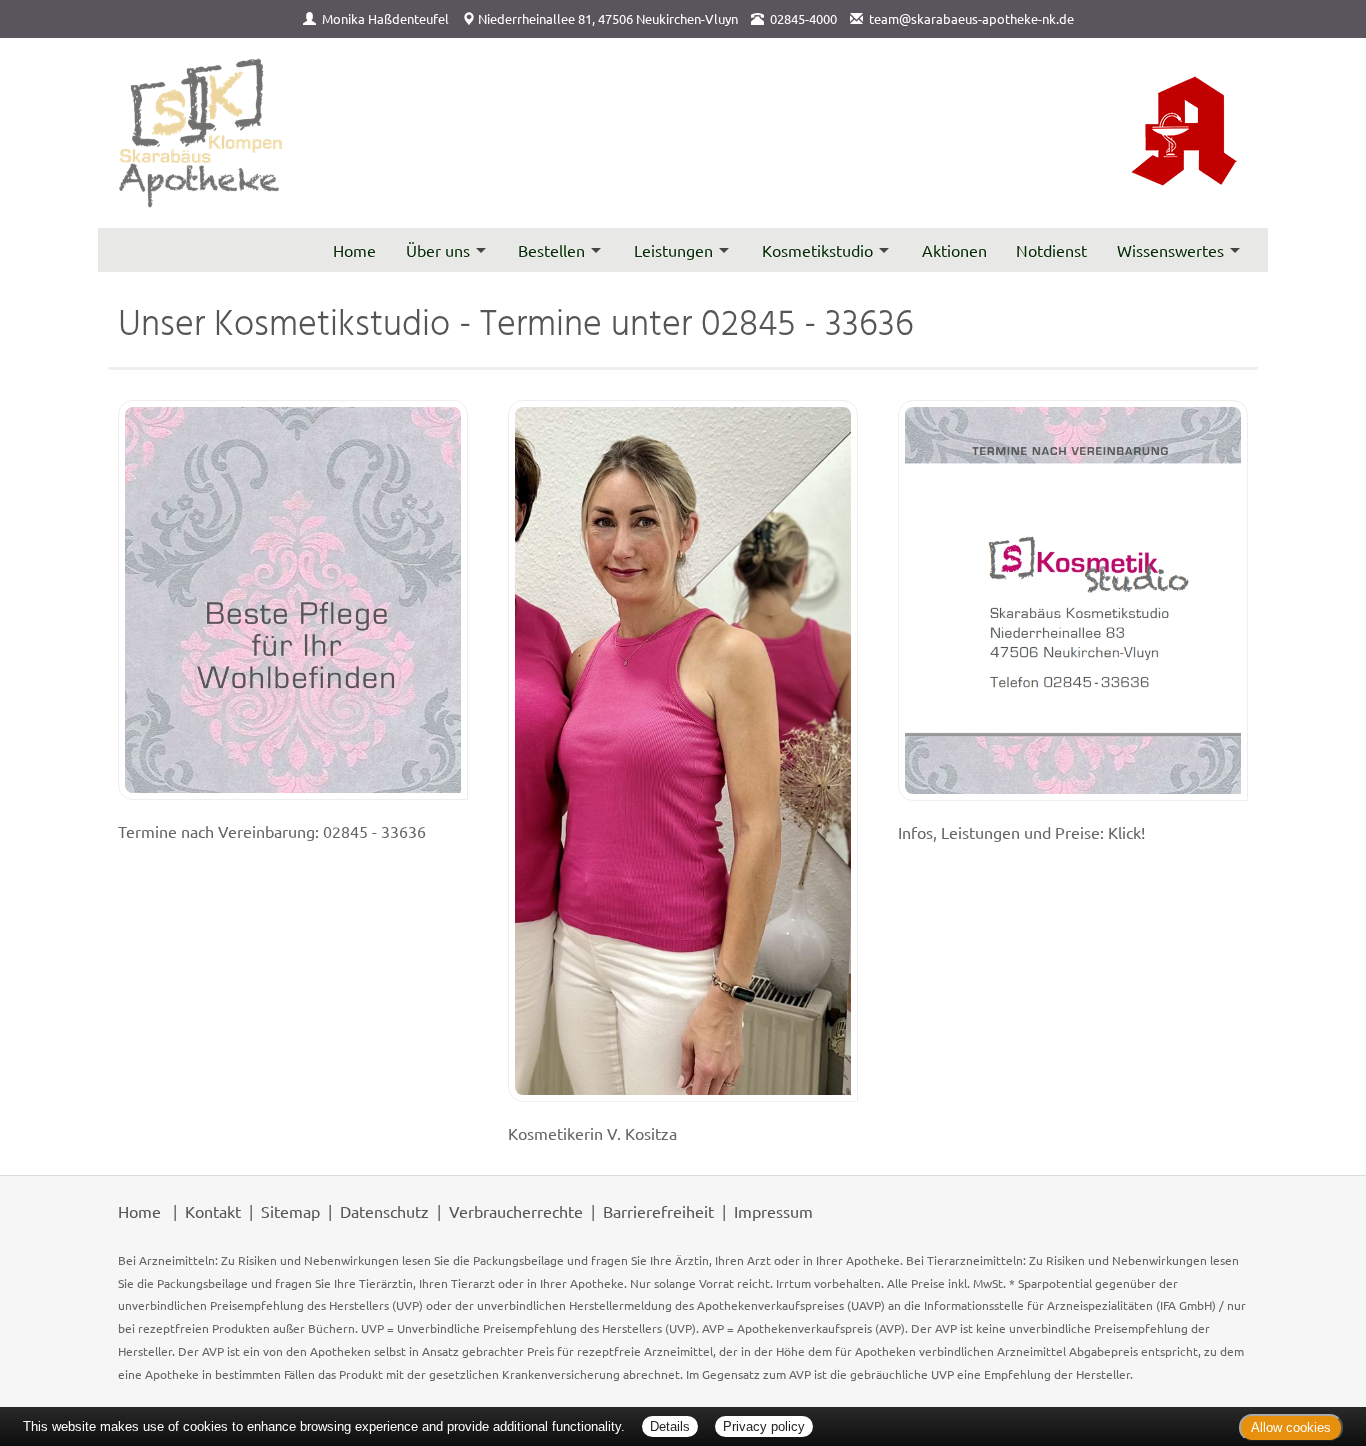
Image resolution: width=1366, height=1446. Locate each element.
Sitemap (290, 1211)
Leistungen (673, 250)
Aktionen (954, 250)
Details (670, 1426)
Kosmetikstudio (817, 250)
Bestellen (551, 250)
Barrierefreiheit (658, 1211)
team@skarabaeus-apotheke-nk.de (971, 18)
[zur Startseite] (201, 133)
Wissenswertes (1170, 250)
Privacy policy (764, 1426)
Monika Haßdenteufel (385, 18)
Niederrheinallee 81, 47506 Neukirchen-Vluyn (608, 18)
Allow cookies (1291, 1427)
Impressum (773, 1211)
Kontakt (213, 1211)
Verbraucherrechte (516, 1211)
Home (354, 250)
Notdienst (1051, 250)
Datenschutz (384, 1211)
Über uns (438, 250)
